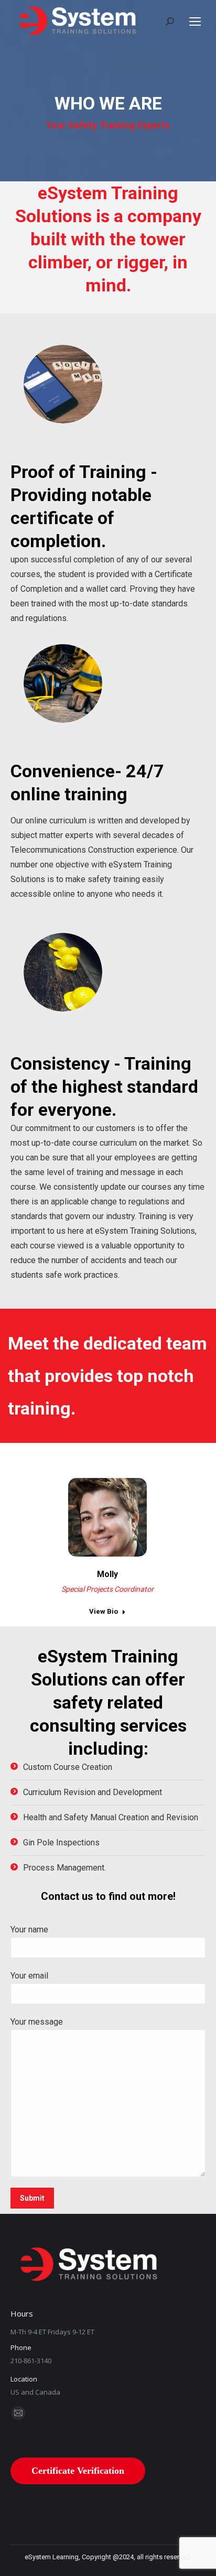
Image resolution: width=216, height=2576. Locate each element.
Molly (107, 1574)
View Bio (104, 1611)
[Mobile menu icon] (195, 21)
